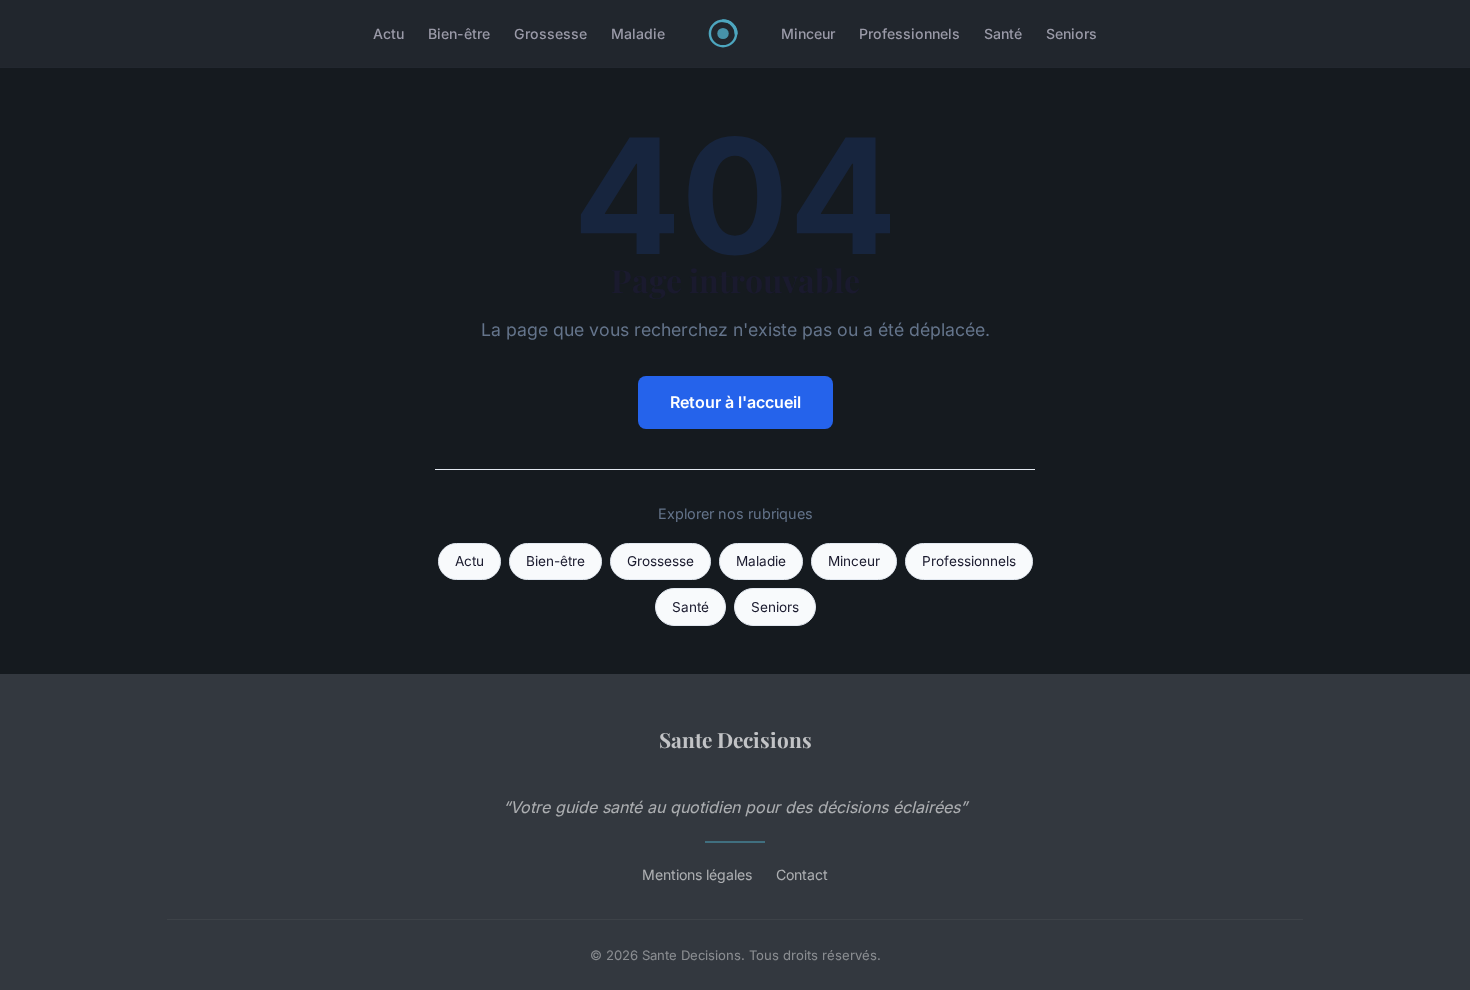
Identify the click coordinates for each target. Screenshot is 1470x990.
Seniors (1071, 33)
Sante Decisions (735, 739)
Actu (388, 33)
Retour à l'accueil (735, 402)
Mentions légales (697, 874)
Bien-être (459, 33)
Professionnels (909, 33)
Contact (802, 874)
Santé (1003, 33)
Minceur (808, 33)
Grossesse (550, 33)
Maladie (638, 33)
